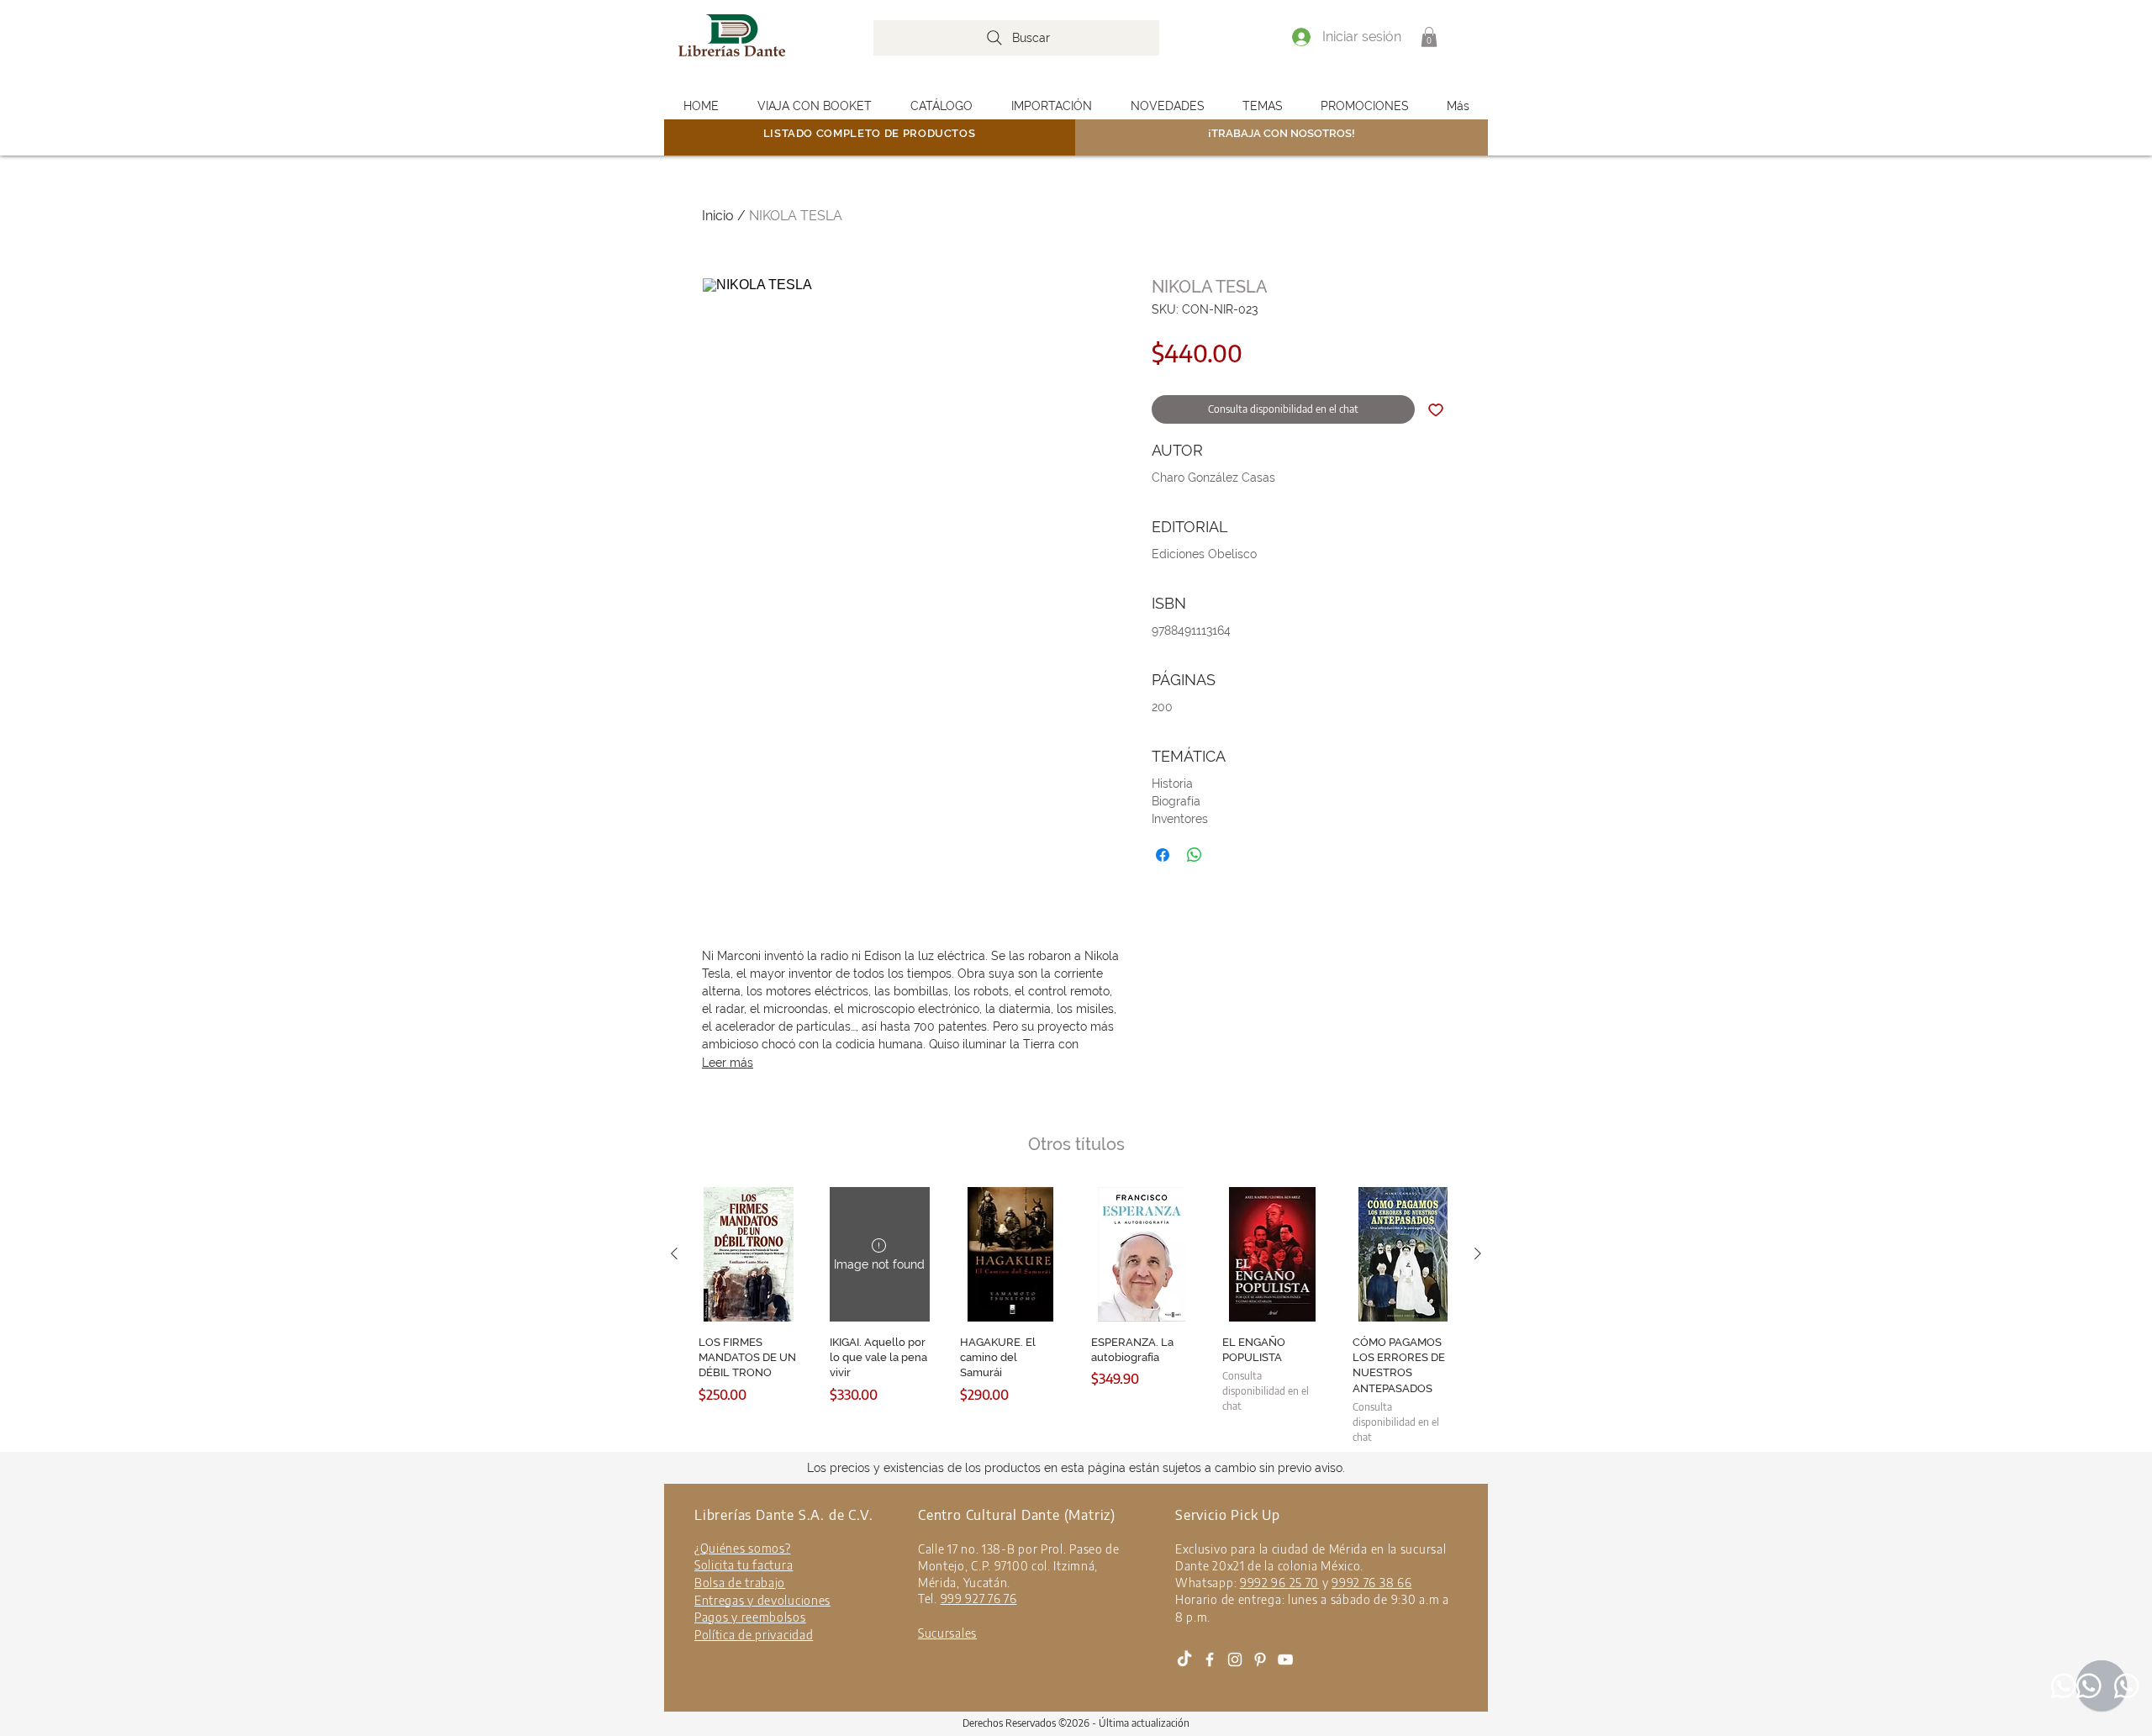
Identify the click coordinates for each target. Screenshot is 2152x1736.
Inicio (718, 216)
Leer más (728, 1063)
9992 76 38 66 (1371, 1583)
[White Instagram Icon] (1235, 1659)
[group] (1076, 1316)
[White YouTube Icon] (1285, 1659)
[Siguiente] (1478, 1253)
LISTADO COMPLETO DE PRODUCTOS (870, 133)
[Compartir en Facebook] (1163, 855)
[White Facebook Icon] (1210, 1659)
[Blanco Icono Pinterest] (1260, 1659)
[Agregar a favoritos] (1436, 409)
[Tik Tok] (1184, 1659)
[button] (1429, 37)
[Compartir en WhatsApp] (1195, 855)
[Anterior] (674, 1253)
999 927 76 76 (979, 1599)
